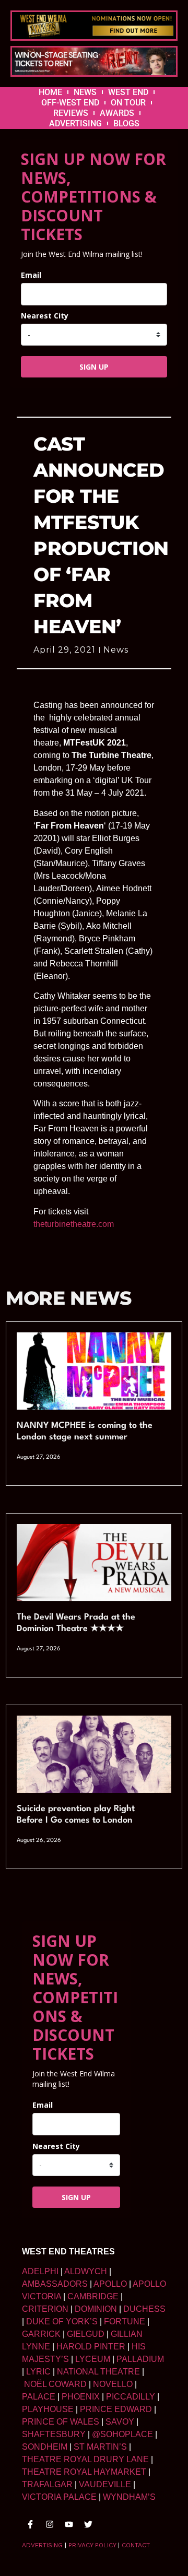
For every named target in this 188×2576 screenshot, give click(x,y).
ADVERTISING (75, 123)
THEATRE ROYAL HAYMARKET (84, 2472)
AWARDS (117, 113)
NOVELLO (113, 2384)
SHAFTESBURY (54, 2434)
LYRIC (38, 2372)
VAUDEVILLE (105, 2484)
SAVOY (120, 2422)
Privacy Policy (92, 2545)
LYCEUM (93, 2359)
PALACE (39, 2397)
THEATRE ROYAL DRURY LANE (85, 2459)
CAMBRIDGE (93, 2296)
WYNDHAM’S (129, 2497)
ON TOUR (128, 103)
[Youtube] (69, 2524)
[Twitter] (88, 2524)
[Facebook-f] (30, 2524)
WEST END (128, 92)
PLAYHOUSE (48, 2409)
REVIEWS (71, 113)
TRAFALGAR (47, 2484)
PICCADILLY (131, 2397)
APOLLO (110, 2284)
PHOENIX (81, 2397)
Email (31, 275)
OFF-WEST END (70, 103)
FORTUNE (125, 2321)
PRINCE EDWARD (116, 2409)
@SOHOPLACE (122, 2434)
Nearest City (45, 316)
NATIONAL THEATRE (98, 2372)
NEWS (85, 92)
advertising (42, 2545)
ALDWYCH (86, 2271)
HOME (50, 92)
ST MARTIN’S (100, 2447)
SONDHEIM (45, 2447)
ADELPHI (40, 2271)
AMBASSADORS (55, 2284)
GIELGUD (86, 2334)
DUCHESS (144, 2309)
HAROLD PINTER (91, 2347)
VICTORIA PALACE (59, 2497)
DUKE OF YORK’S (62, 2321)
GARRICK (41, 2334)
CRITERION (45, 2309)
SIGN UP (94, 367)
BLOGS (126, 123)
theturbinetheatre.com (74, 1224)
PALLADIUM (140, 2359)
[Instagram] (50, 2524)
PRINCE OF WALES (61, 2422)
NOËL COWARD (55, 2384)
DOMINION (96, 2309)
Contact (136, 2545)
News (116, 650)
